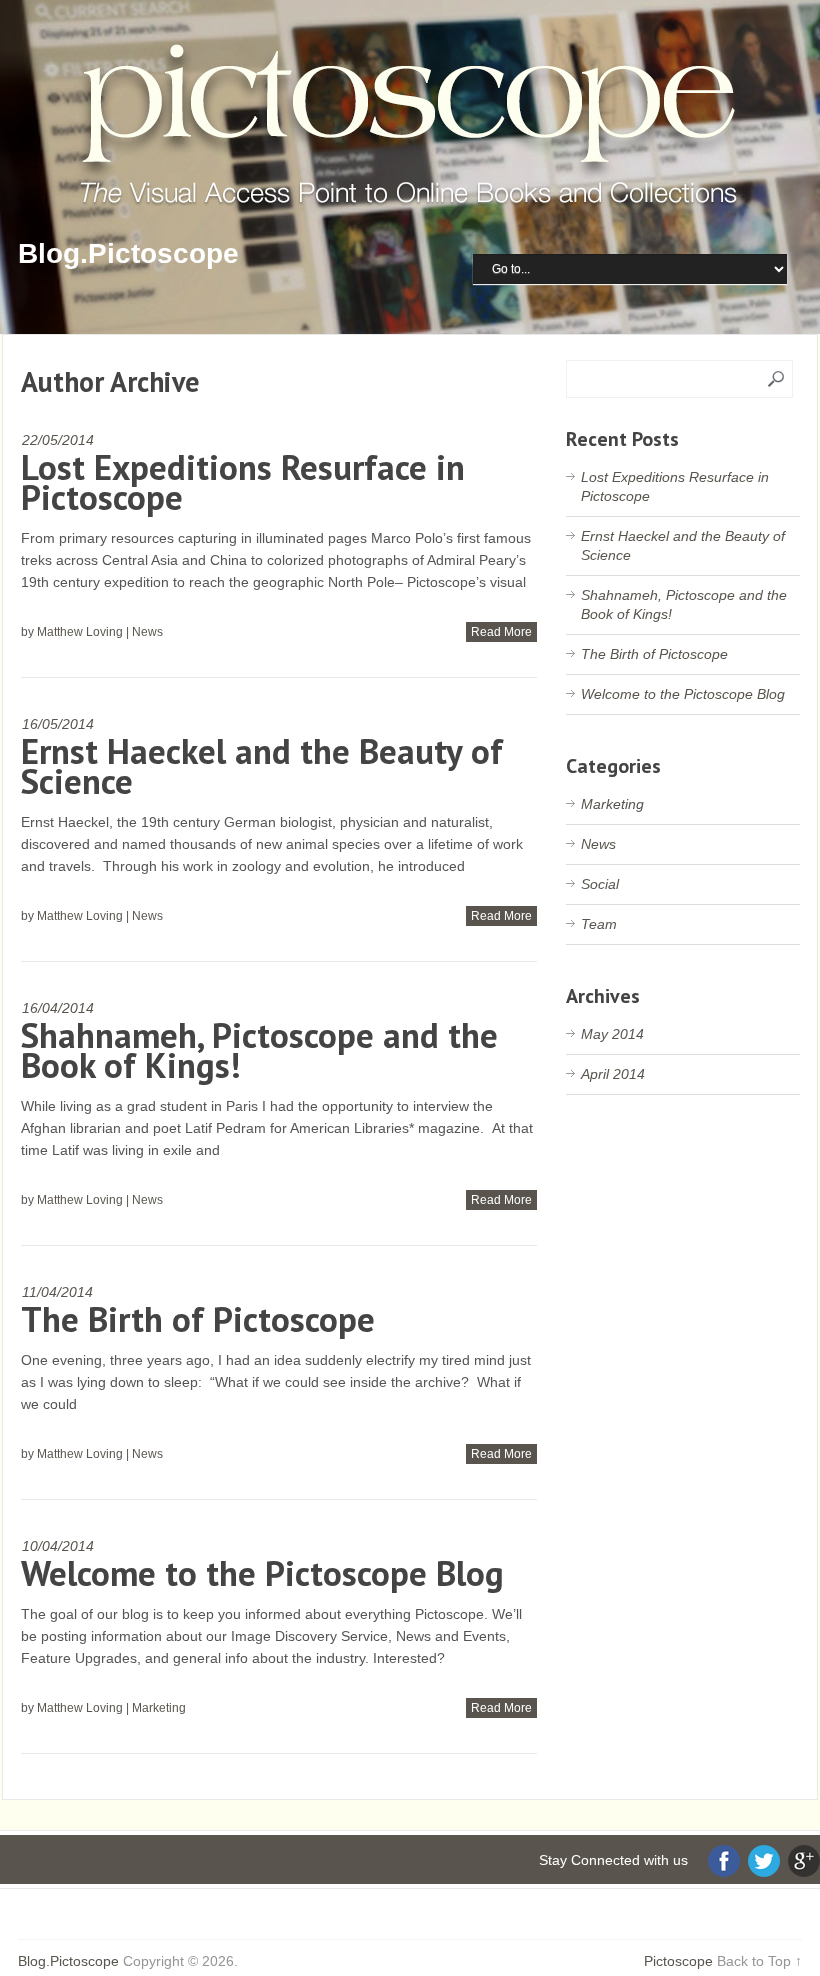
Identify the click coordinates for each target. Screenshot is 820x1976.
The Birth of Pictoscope (198, 1319)
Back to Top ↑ (759, 1961)
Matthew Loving (80, 632)
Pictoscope (678, 1961)
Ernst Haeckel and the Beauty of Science (262, 766)
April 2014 (613, 1074)
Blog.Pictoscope (128, 253)
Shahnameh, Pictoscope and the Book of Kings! (259, 1050)
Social (600, 884)
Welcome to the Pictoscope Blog (262, 1573)
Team (599, 924)
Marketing (159, 1708)
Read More (501, 632)
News (147, 632)
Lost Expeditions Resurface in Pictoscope (243, 482)
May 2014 (612, 1034)
